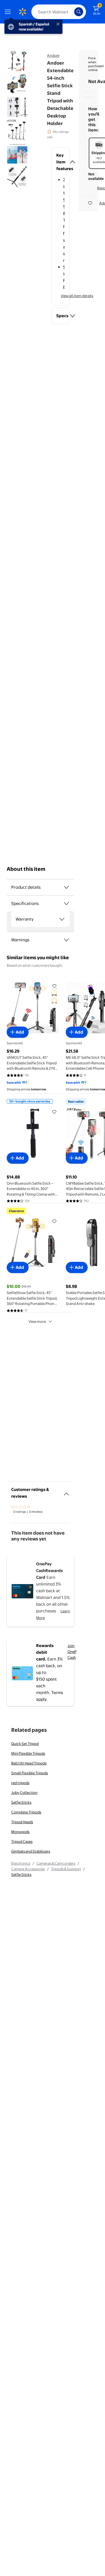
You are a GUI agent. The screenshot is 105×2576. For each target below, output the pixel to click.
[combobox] (59, 12)
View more (37, 1321)
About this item (26, 869)
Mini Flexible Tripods (28, 1753)
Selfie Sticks (21, 1802)
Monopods (20, 1832)
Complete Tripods (26, 1812)
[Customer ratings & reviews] (66, 1492)
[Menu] (9, 12)
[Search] (79, 12)
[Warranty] (62, 919)
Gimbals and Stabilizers (31, 1851)
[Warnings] (66, 940)
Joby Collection (24, 1792)
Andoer (53, 55)
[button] (60, 162)
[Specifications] (66, 904)
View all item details (77, 296)
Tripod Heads (22, 1822)
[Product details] (66, 887)
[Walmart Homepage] (22, 12)
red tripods (20, 1783)
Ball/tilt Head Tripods (29, 1763)
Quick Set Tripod (25, 1744)
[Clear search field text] (71, 12)
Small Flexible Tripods (30, 1773)
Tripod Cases (22, 1841)
